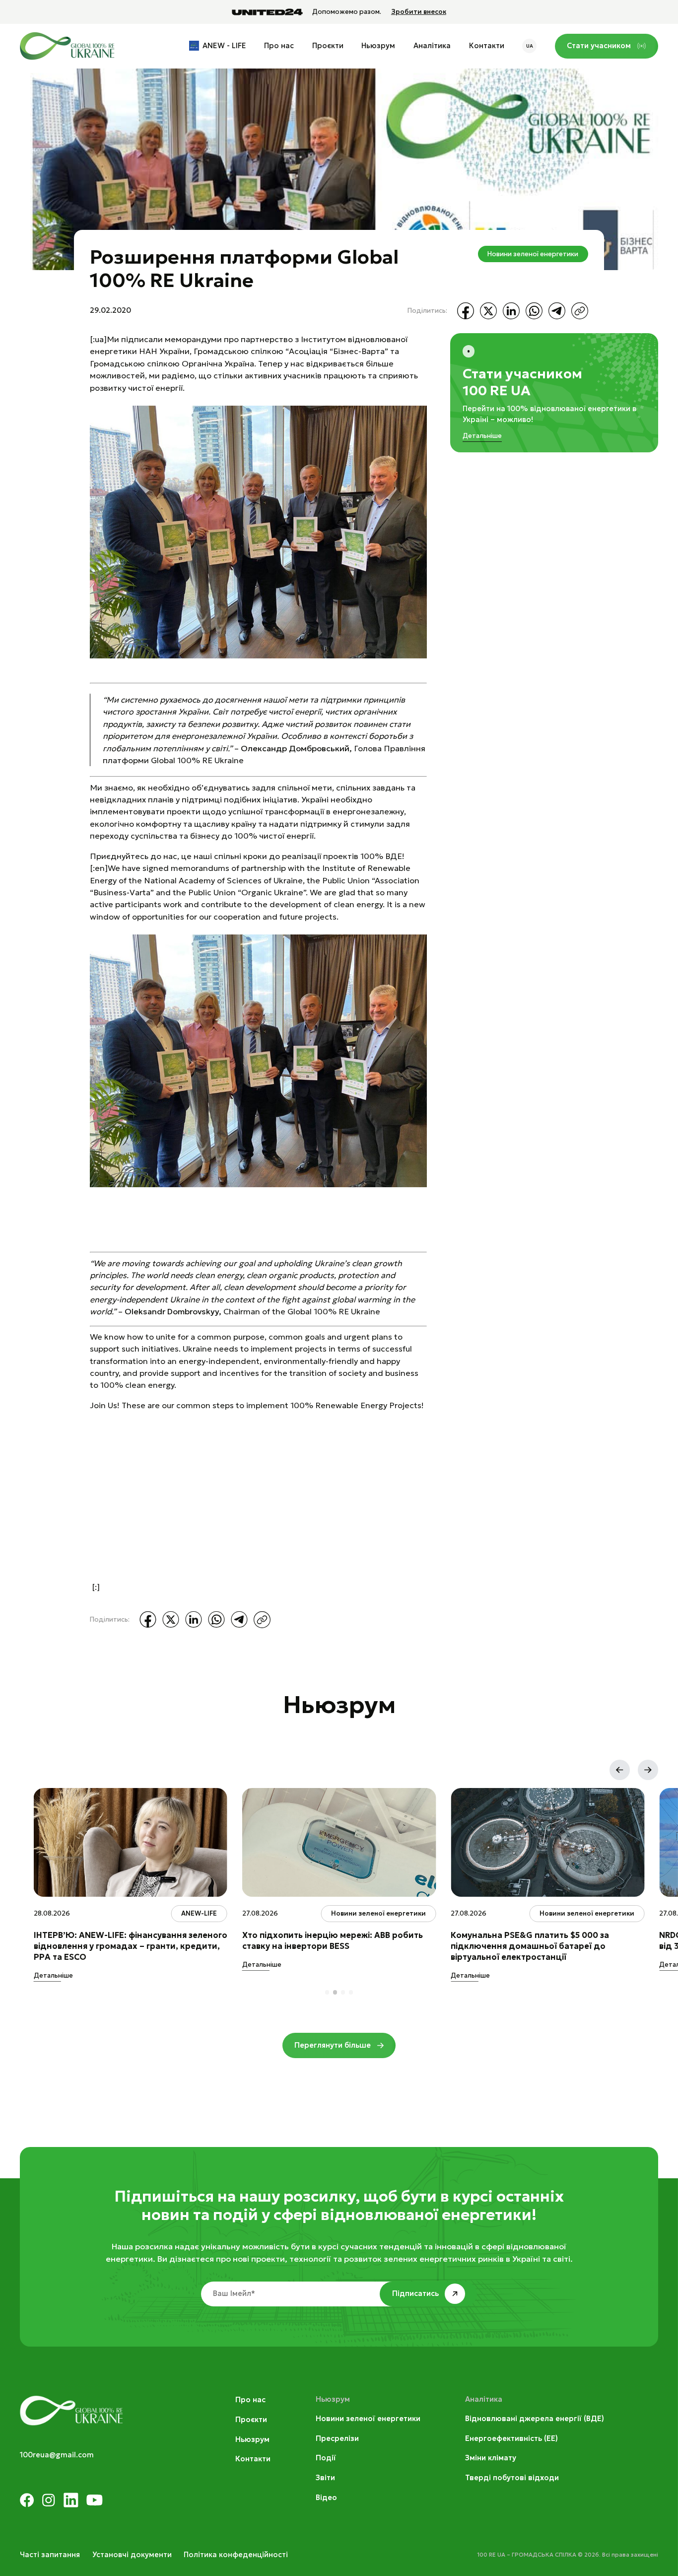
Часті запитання (50, 2555)
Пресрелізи (337, 2438)
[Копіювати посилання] (580, 311)
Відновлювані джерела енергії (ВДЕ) (535, 2419)
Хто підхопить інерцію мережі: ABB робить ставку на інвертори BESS (333, 1940)
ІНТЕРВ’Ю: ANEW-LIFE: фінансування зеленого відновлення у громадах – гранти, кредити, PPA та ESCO (131, 1946)
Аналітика (432, 46)
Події (326, 2458)
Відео (326, 2498)
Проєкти (328, 46)
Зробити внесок (419, 12)
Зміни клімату (491, 2458)
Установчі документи (132, 2555)
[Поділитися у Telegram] (557, 311)
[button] (620, 1770)
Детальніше (482, 436)
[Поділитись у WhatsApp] (534, 311)
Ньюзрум (378, 46)
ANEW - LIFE (224, 46)
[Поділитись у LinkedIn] (511, 311)
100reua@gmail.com (57, 2455)
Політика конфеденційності (236, 2555)
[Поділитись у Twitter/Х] (488, 311)
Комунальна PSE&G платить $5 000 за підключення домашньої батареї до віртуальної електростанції (530, 1946)
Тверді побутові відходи (512, 2478)
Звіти (325, 2478)
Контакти (487, 46)
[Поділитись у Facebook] (466, 311)
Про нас (279, 46)
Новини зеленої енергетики (533, 254)
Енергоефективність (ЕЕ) (511, 2438)
